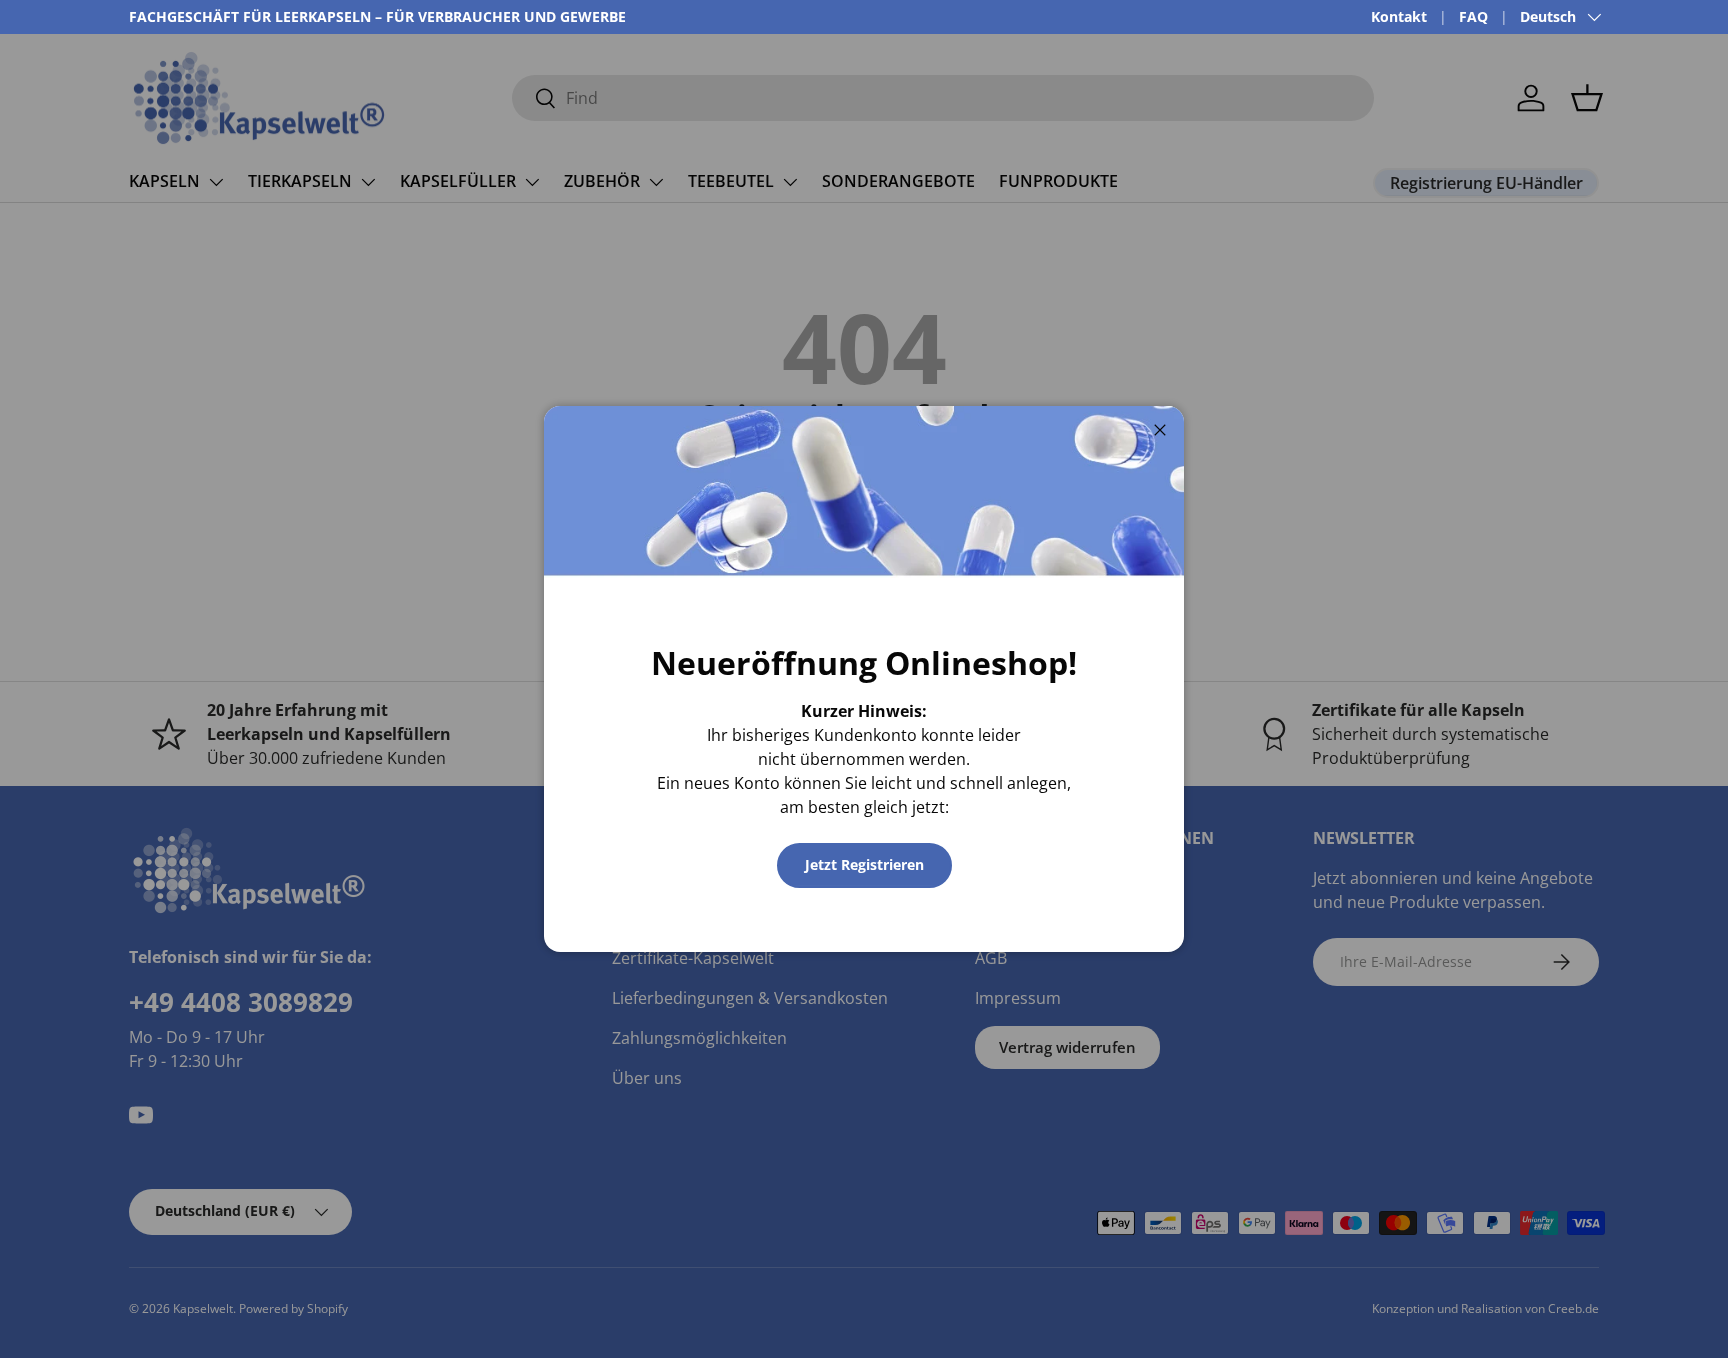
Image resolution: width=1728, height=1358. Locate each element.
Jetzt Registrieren (864, 864)
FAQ (1473, 16)
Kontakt (1399, 16)
